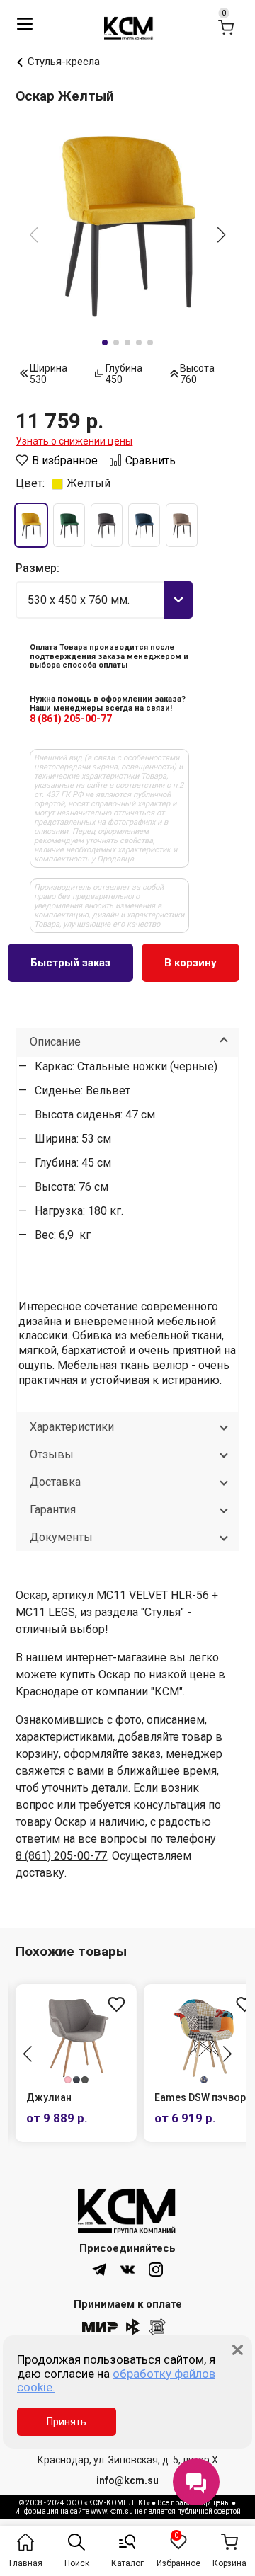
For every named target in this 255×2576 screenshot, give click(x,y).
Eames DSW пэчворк (203, 2097)
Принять (67, 2422)
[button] (222, 236)
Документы (61, 1537)
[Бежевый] (182, 525)
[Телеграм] (99, 2269)
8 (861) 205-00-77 (71, 719)
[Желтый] (31, 525)
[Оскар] (127, 225)
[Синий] (144, 525)
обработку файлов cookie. (116, 2381)
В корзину (191, 963)
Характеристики (72, 1427)
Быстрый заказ (70, 963)
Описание (55, 1042)
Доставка (55, 1482)
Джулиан (49, 2097)
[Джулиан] (76, 2037)
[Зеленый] (69, 525)
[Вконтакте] (127, 2269)
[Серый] (107, 525)
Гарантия (53, 1510)
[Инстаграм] (156, 2269)
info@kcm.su (127, 2480)
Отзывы (52, 1454)
